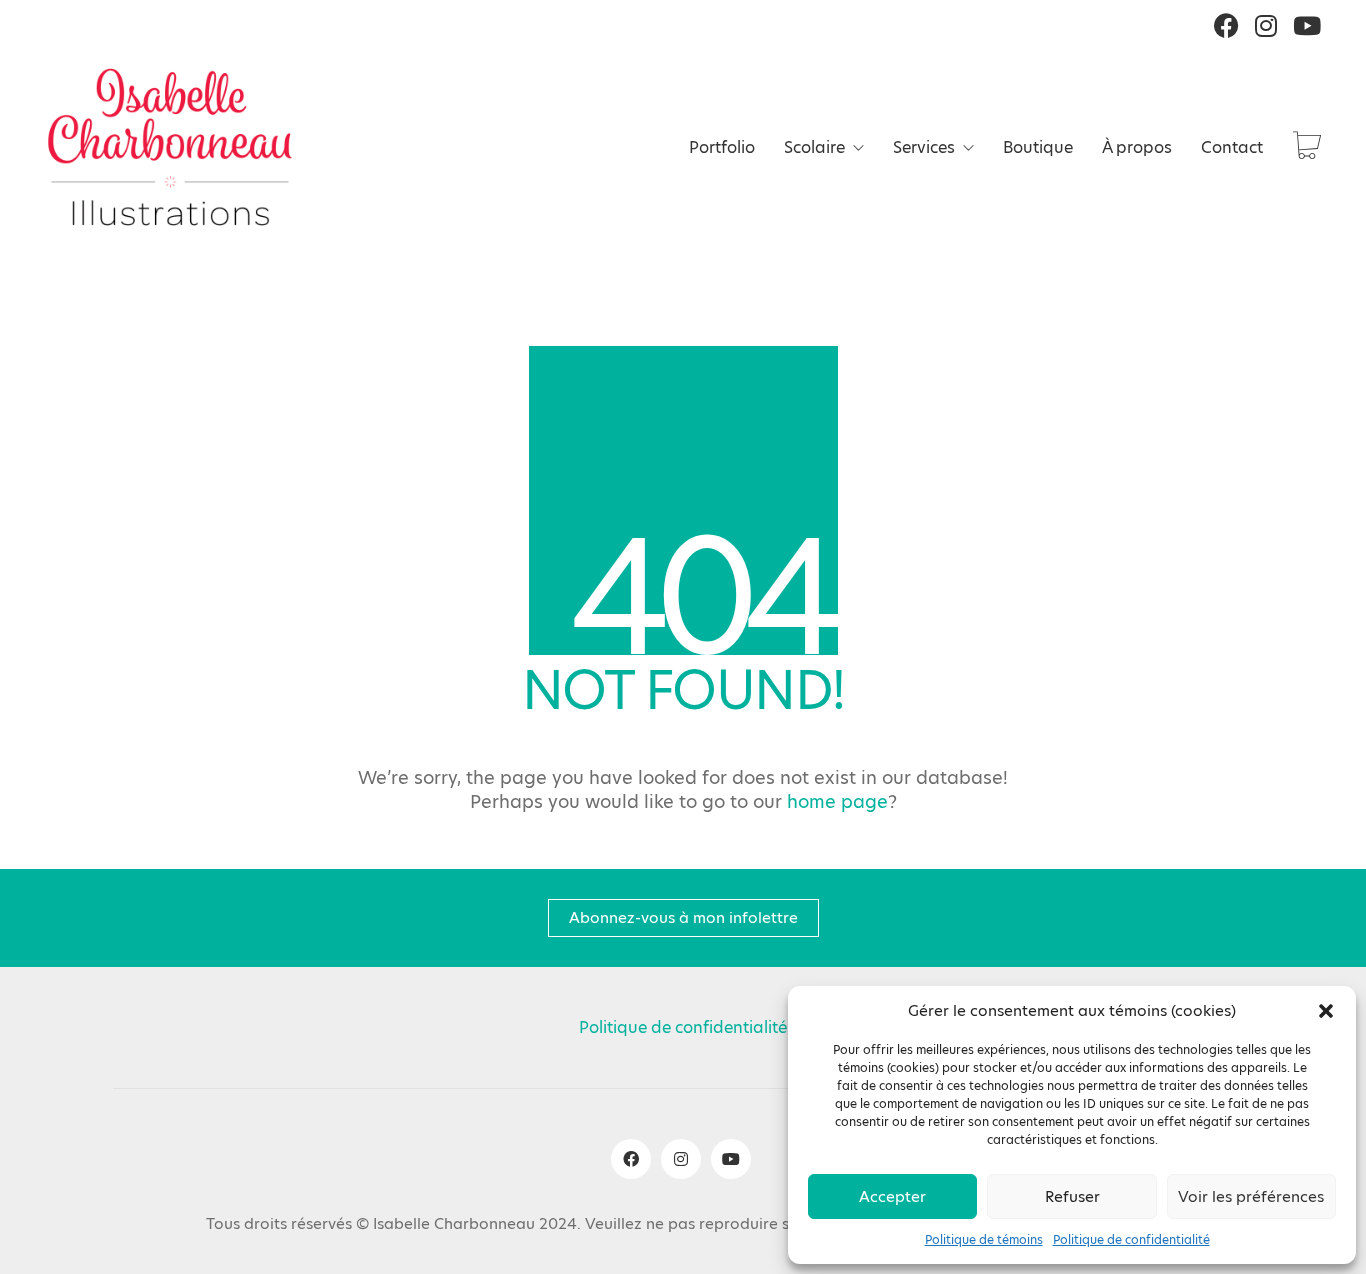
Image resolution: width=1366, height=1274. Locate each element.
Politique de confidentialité (1131, 1239)
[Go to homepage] (170, 147)
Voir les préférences (1251, 1196)
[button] (1326, 1011)
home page (837, 802)
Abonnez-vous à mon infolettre (683, 917)
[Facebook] (631, 1159)
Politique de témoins (984, 1239)
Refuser (1072, 1196)
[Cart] (1307, 147)
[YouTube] (731, 1159)
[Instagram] (681, 1159)
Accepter (892, 1196)
